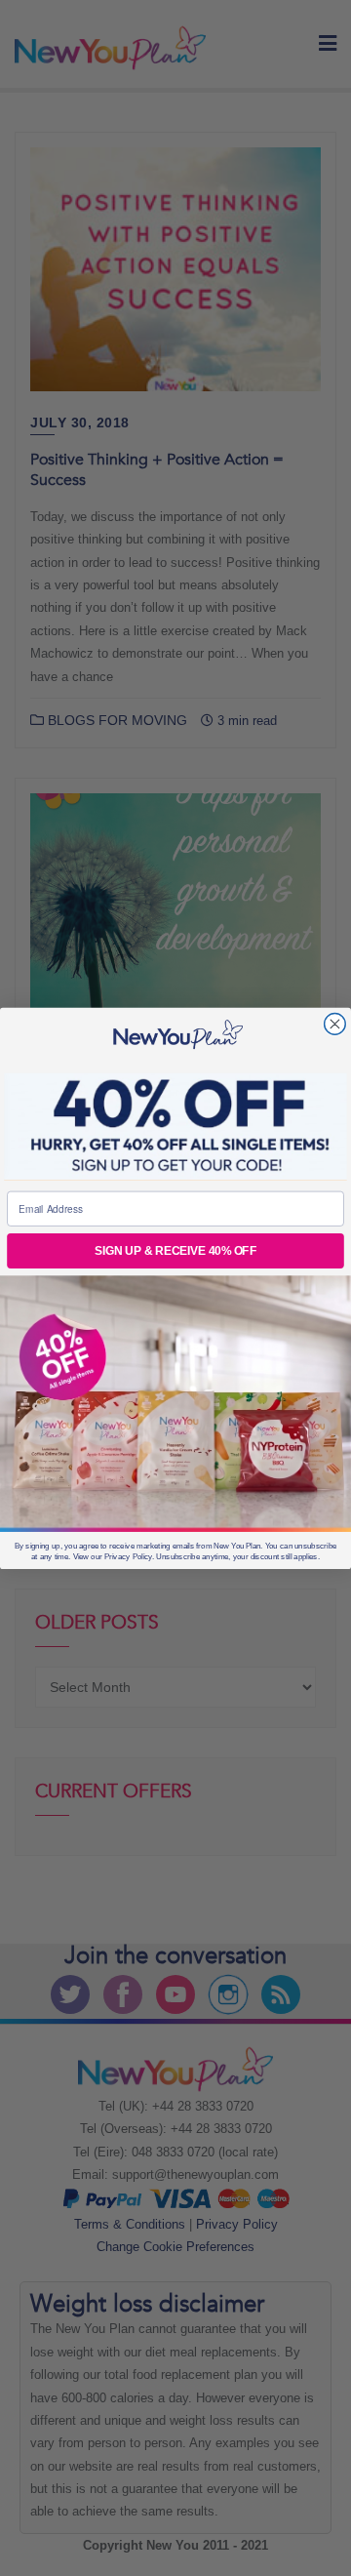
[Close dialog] (335, 1024)
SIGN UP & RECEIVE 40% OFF (175, 1250)
